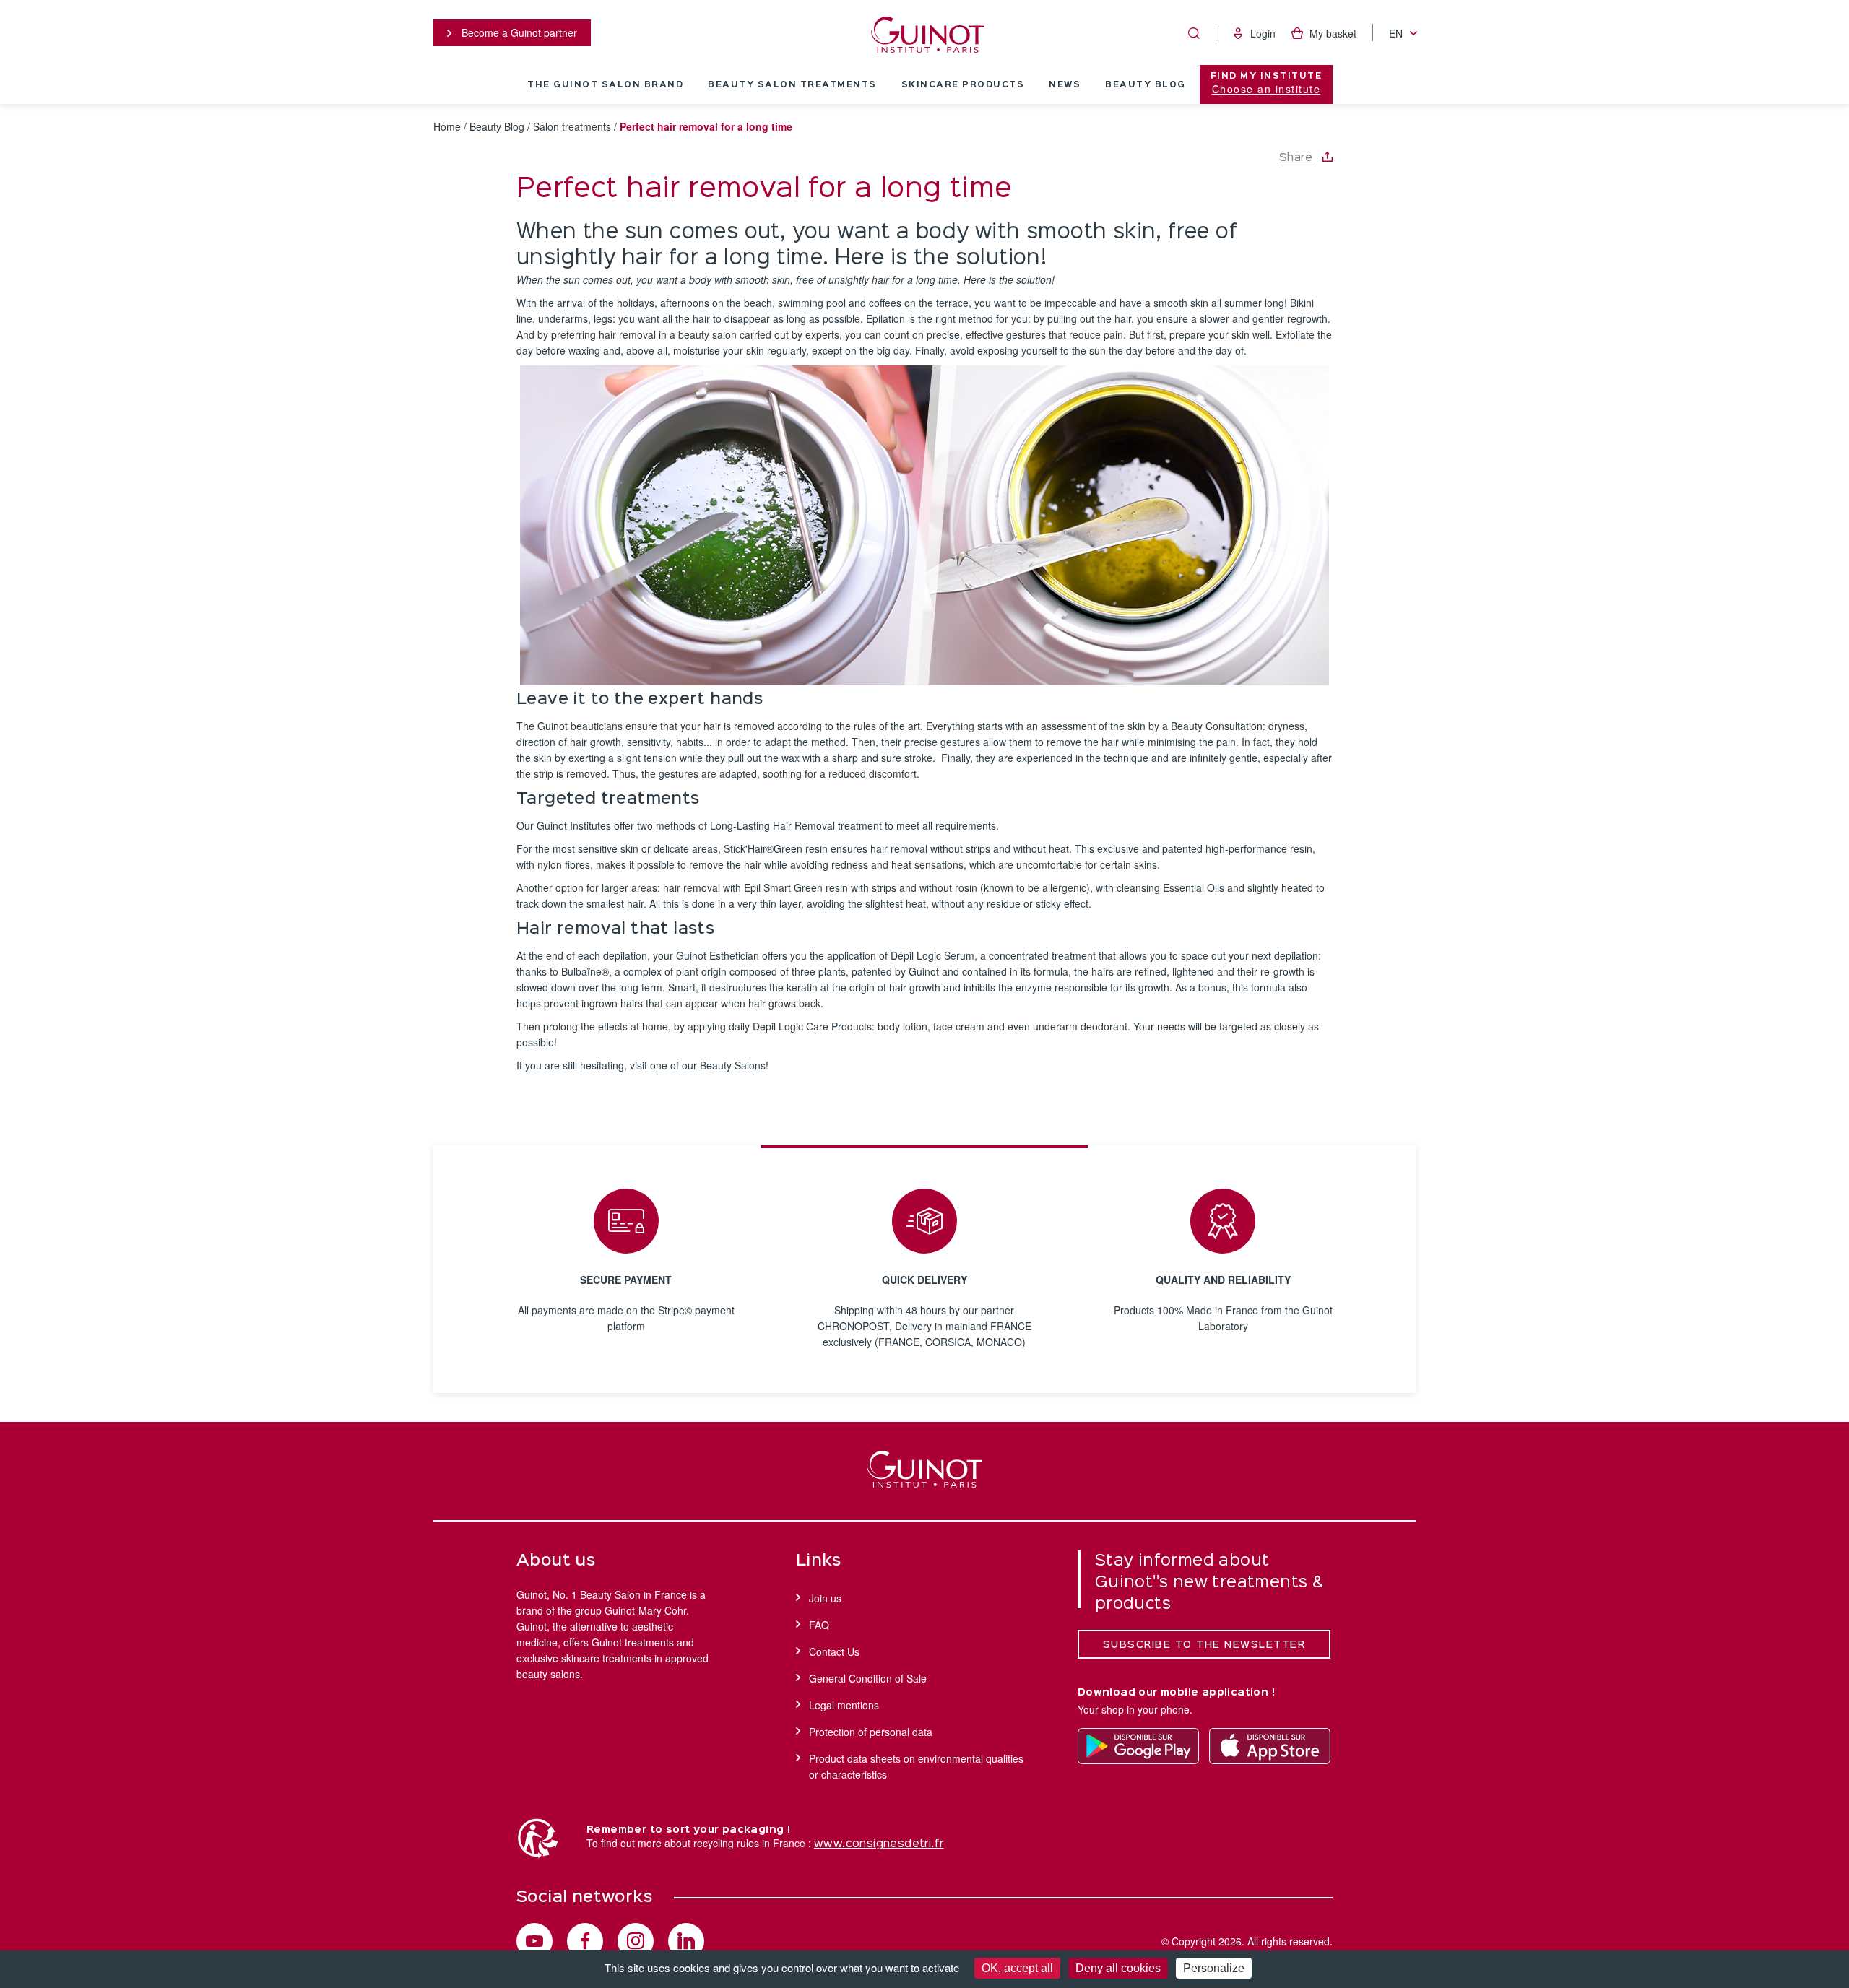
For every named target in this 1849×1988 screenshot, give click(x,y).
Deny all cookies (1118, 1968)
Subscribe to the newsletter (1204, 1645)
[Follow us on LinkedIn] (686, 1941)
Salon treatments (572, 126)
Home (447, 126)
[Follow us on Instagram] (636, 1941)
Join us (825, 1598)
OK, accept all (1017, 1968)
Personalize (1214, 1968)
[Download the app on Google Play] (1138, 1746)
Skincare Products (963, 85)
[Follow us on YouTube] (534, 1941)
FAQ (819, 1625)
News (1065, 85)
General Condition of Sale (868, 1678)
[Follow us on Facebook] (585, 1941)
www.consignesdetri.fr (879, 1844)
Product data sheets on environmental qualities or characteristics (916, 1766)
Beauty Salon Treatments (792, 85)
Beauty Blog (1146, 85)
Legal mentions (844, 1705)
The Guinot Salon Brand (605, 85)
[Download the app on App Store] (1270, 1746)
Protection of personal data (871, 1732)
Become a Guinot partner (518, 32)
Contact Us (834, 1651)
